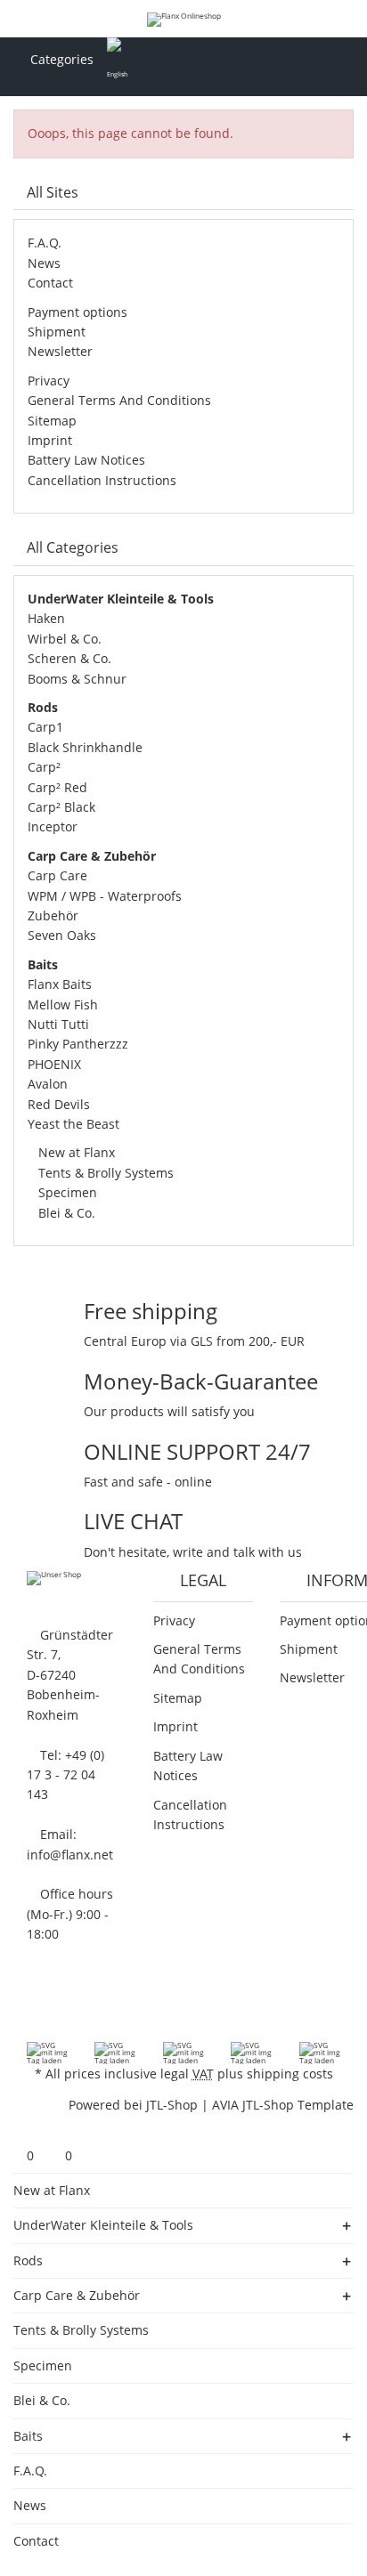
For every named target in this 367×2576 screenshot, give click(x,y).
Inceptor (53, 826)
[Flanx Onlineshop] (184, 19)
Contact (50, 283)
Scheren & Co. (69, 658)
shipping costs (290, 2074)
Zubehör (53, 915)
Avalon (48, 1084)
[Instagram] (69, 2005)
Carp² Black (61, 807)
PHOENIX (54, 1064)
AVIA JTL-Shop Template (283, 2105)
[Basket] (345, 60)
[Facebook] (23, 2005)
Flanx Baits (60, 984)
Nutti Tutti (58, 1024)
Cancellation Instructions (102, 480)
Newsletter (60, 351)
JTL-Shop (172, 2105)
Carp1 (45, 727)
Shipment (57, 332)
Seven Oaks (62, 935)
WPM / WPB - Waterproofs (105, 896)
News (44, 263)
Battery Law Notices (86, 460)
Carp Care (57, 875)
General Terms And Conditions (119, 400)
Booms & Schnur (77, 679)
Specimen (66, 1192)
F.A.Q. (45, 243)
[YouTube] (46, 2005)
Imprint (50, 440)
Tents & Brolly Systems (104, 1173)
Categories (60, 59)
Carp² (44, 767)
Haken (46, 618)
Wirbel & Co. (65, 639)
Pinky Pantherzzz (78, 1044)
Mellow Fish (63, 1004)
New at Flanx (75, 1152)
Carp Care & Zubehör (77, 2295)
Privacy (49, 381)
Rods (28, 2260)
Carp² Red (57, 787)
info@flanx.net (70, 1855)
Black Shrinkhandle (85, 747)
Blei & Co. (65, 1213)
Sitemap (52, 421)
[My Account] (314, 60)
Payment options (77, 312)
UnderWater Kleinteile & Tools (103, 2225)
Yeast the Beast (73, 1124)
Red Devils (59, 1104)
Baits (28, 2436)
